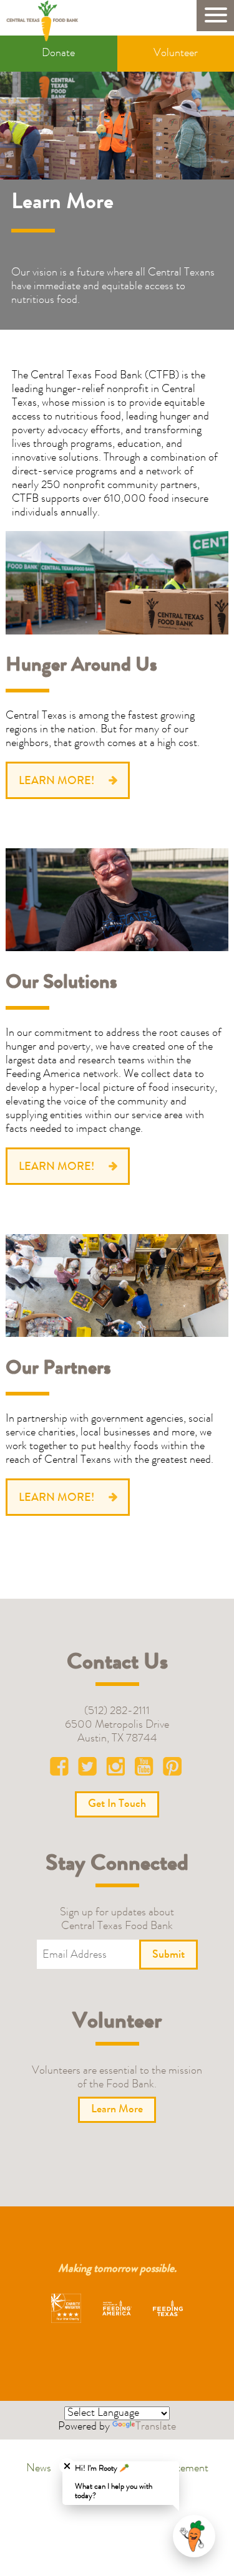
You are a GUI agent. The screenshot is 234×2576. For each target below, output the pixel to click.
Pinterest (172, 1769)
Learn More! (56, 782)
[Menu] (215, 16)
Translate (156, 2427)
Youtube (145, 1769)
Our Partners (58, 1370)
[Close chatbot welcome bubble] (67, 2466)
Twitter (90, 1769)
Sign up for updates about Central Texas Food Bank (117, 1920)
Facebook (62, 1769)
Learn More (117, 2110)
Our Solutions (61, 984)
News (39, 2469)
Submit (168, 1955)
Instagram (117, 1769)
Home (46, 21)
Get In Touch (117, 1804)
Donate (58, 54)
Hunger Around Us (81, 667)
